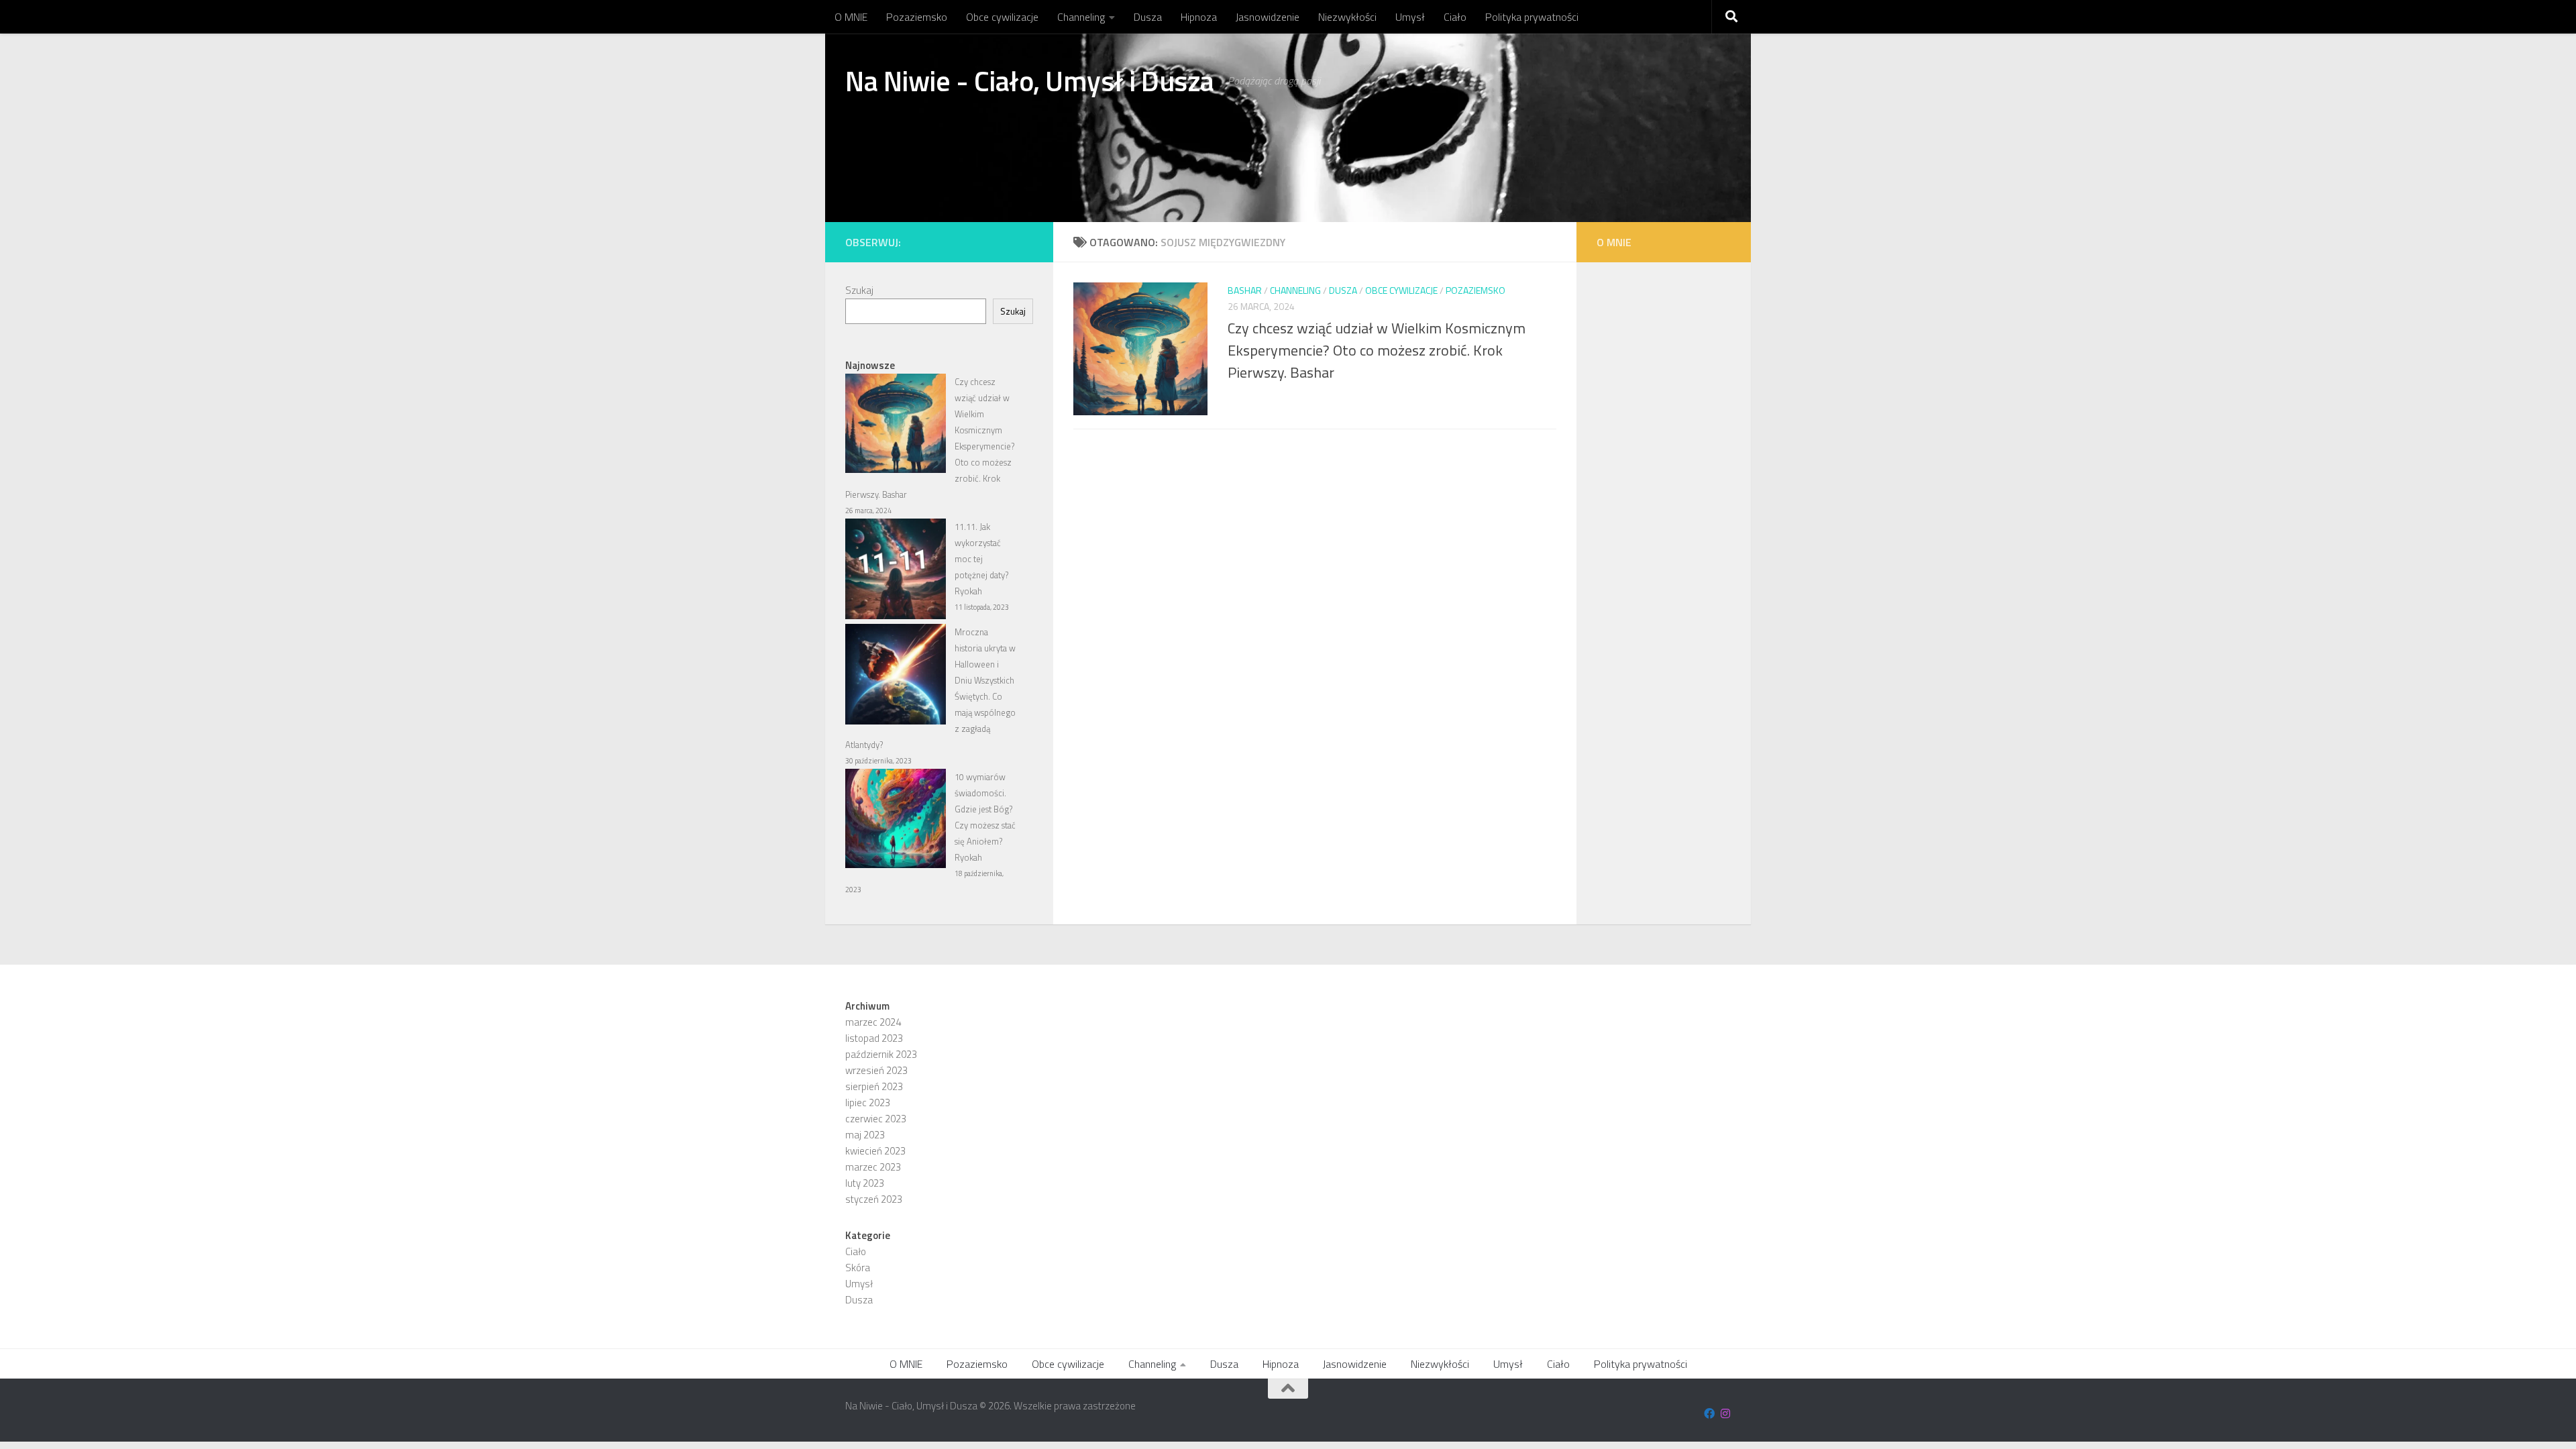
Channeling (1081, 17)
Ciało (1455, 17)
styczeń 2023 (874, 1199)
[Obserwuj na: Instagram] (1725, 1413)
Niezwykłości (1347, 17)
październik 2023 (881, 1054)
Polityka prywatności (1532, 17)
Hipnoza (1199, 17)
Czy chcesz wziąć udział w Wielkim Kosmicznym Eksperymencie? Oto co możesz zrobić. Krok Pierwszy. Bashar (1377, 350)
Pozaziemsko (917, 17)
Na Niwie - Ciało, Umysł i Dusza (1030, 80)
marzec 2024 (873, 1022)
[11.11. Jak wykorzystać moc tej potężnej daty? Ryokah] (896, 571)
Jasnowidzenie (1268, 17)
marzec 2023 (873, 1167)
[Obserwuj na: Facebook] (1709, 1413)
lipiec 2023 (868, 1103)
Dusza (1148, 17)
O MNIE (851, 17)
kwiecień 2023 (875, 1151)
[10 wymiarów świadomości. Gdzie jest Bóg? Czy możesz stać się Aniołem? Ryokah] (896, 821)
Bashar (1245, 290)
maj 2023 (865, 1135)
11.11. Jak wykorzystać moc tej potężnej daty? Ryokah (981, 559)
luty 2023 (865, 1183)
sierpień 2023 (874, 1086)
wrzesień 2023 (876, 1070)
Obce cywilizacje (1002, 17)
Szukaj (859, 290)
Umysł (1410, 17)
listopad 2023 (874, 1038)
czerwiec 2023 (876, 1119)
